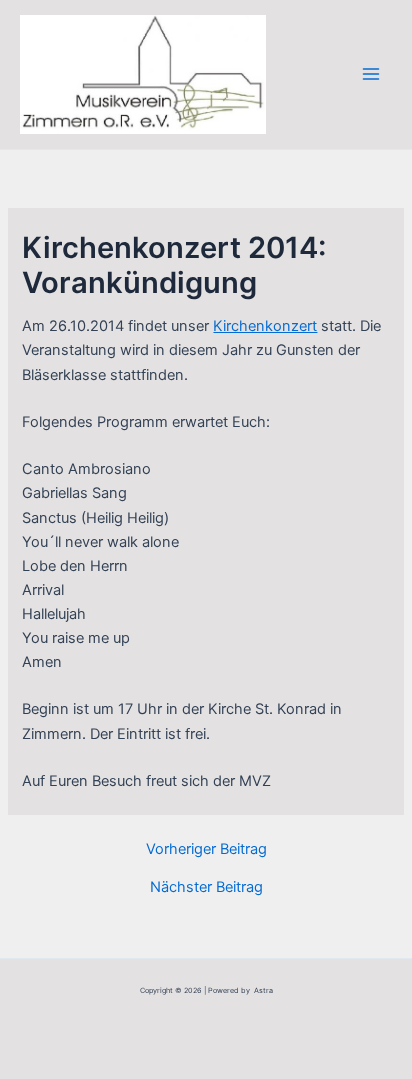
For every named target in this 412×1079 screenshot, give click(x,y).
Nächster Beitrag (206, 887)
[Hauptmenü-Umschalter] (371, 74)
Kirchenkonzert (265, 326)
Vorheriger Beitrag (206, 849)
